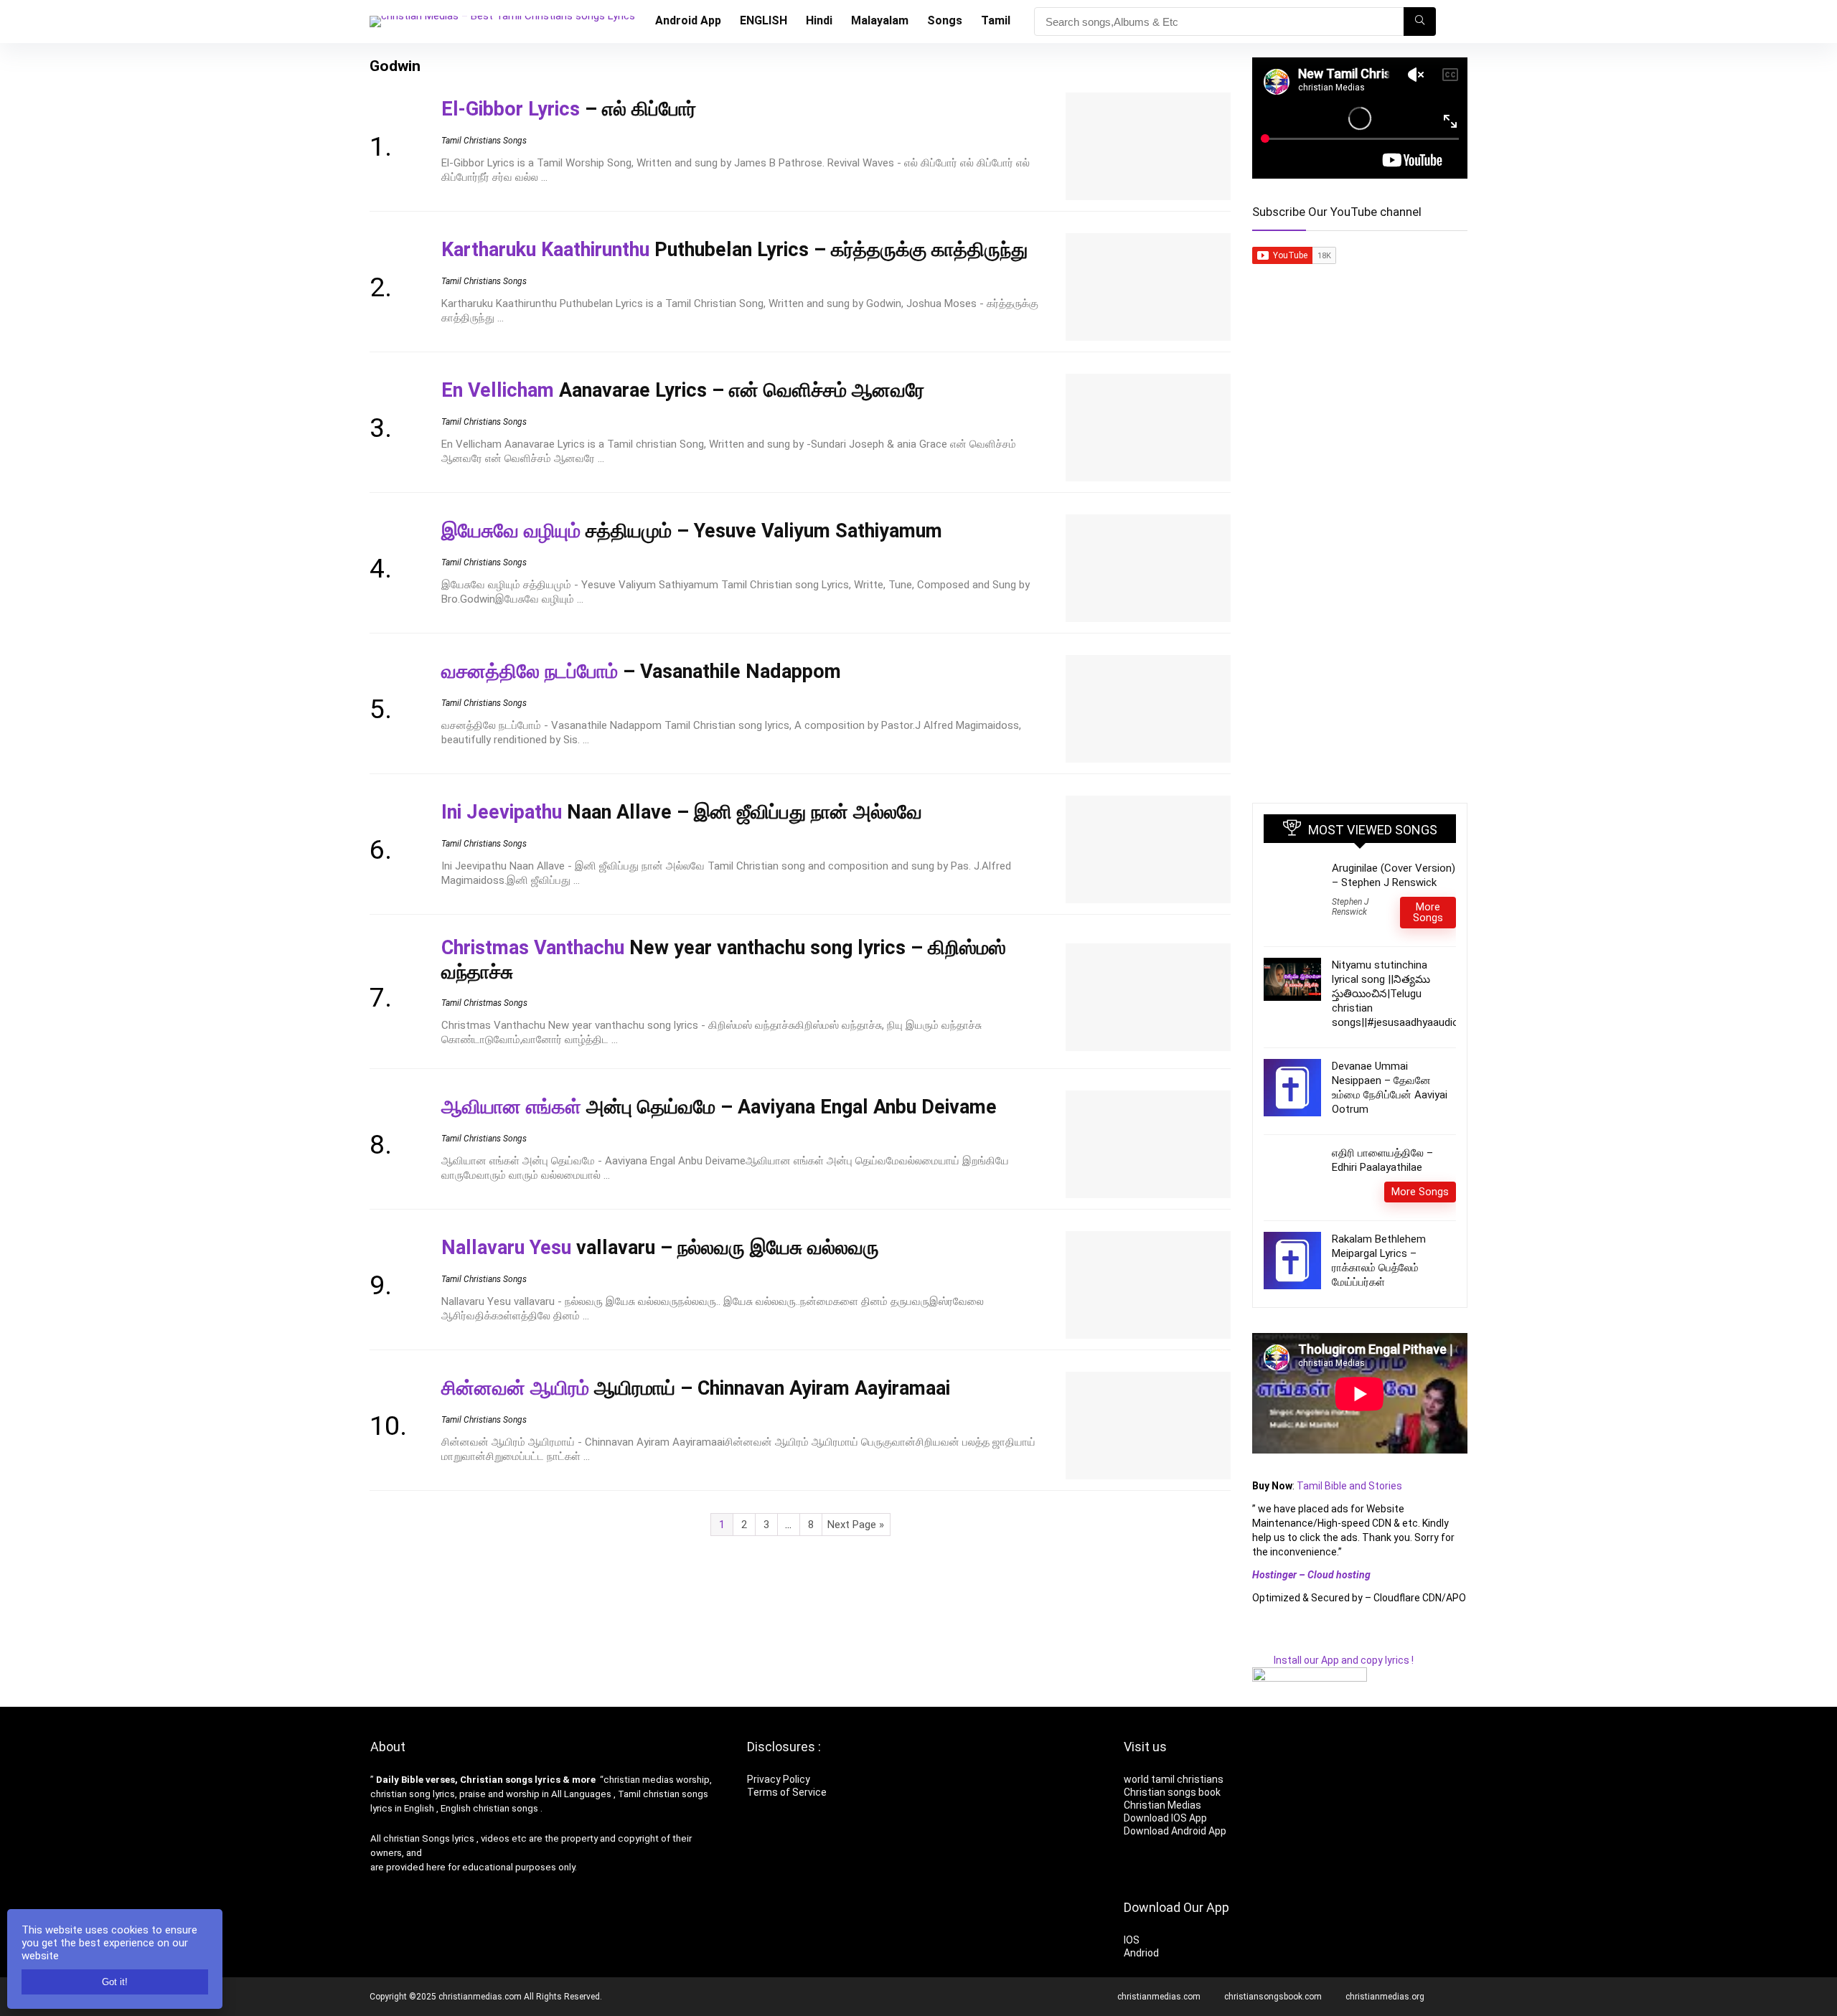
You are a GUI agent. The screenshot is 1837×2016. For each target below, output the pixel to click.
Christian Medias (1164, 1805)
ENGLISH (764, 20)
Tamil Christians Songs (484, 141)
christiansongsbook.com (1273, 1997)
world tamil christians (1174, 1779)
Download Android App (1175, 1831)
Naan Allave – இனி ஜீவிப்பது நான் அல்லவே (682, 812)
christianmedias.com (1159, 1997)
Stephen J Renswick (1350, 907)
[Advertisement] (1360, 562)
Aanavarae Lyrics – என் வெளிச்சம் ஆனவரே (683, 390)
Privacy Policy (779, 1779)
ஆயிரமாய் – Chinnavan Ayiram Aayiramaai (696, 1388)
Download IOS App (1165, 1818)
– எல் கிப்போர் (569, 109)
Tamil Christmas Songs (484, 1003)
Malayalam (880, 20)
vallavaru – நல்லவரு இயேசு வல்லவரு (660, 1248)
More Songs (1428, 912)
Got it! (115, 1982)
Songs (945, 20)
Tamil (996, 20)
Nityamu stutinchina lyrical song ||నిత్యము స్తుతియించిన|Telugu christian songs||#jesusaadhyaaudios (1398, 994)
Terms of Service (787, 1792)
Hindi (819, 20)
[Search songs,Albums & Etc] (1420, 22)
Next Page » (856, 1525)
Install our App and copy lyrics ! (1333, 1660)
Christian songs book (1172, 1792)
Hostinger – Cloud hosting (1311, 1575)
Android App (688, 20)
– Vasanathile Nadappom (641, 672)
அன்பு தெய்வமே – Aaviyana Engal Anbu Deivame (719, 1107)
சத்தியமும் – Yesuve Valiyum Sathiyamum (692, 531)
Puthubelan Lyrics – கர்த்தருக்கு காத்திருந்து (734, 250)
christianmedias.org (1385, 1997)
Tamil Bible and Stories (1350, 1486)
